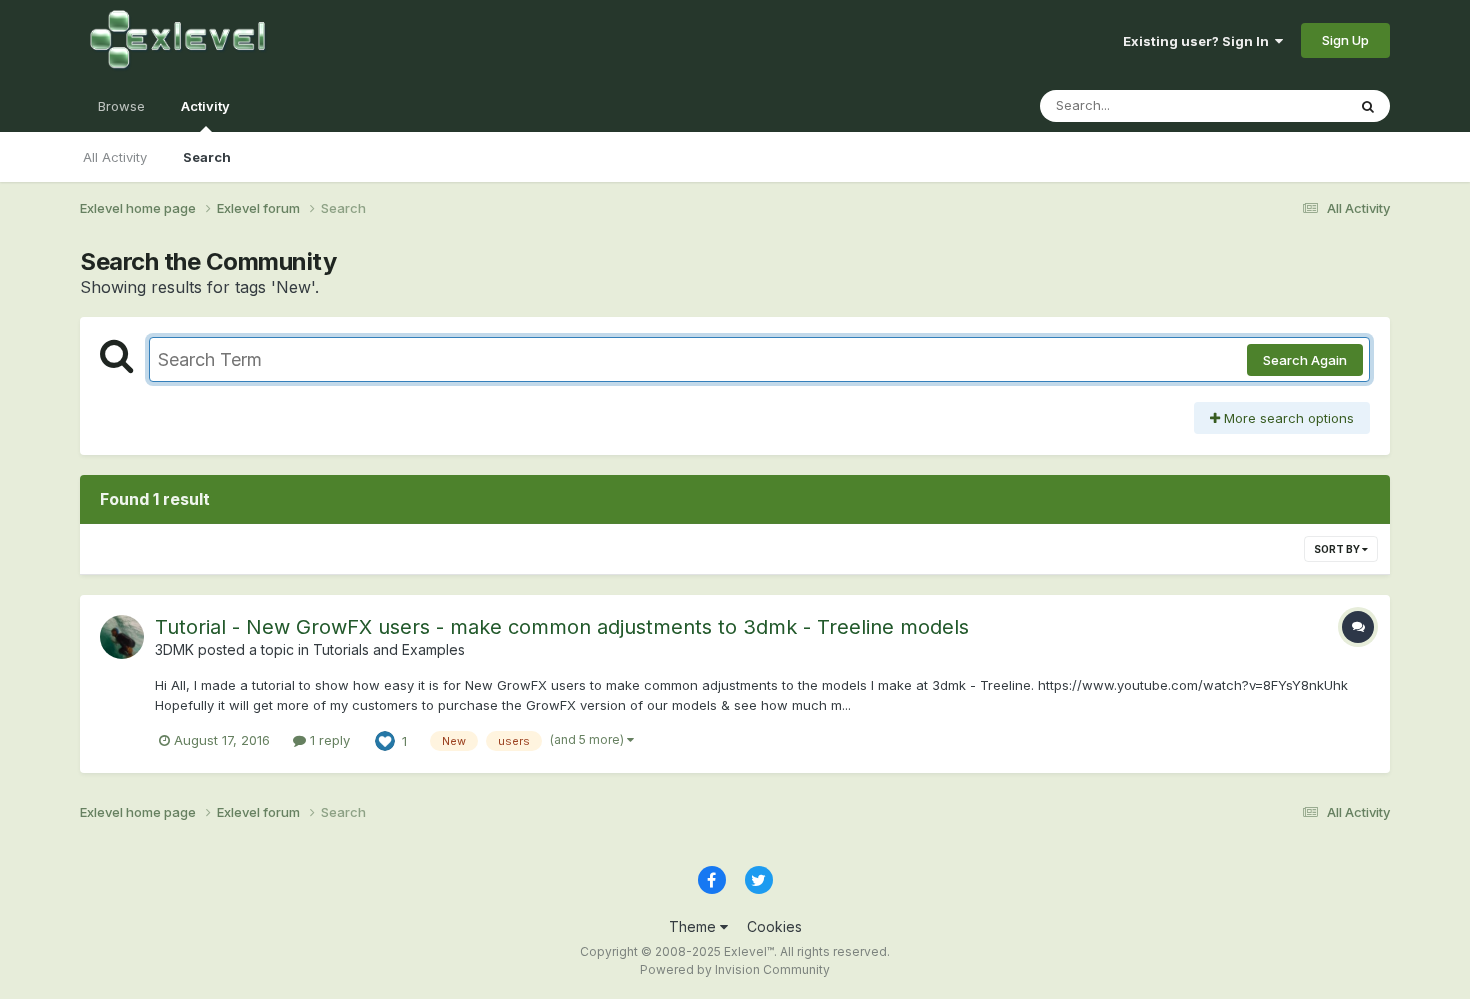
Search (207, 157)
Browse (121, 106)
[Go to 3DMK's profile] (122, 637)
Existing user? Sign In (1199, 41)
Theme (694, 926)
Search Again (1305, 360)
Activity (205, 106)
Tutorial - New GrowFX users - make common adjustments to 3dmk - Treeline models (562, 627)
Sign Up (1345, 40)
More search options (1287, 418)
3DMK (174, 649)
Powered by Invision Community (735, 969)
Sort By (1338, 549)
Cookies (774, 926)
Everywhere (1284, 105)
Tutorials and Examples (389, 649)
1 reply (328, 740)
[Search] (1368, 106)
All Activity (115, 157)
